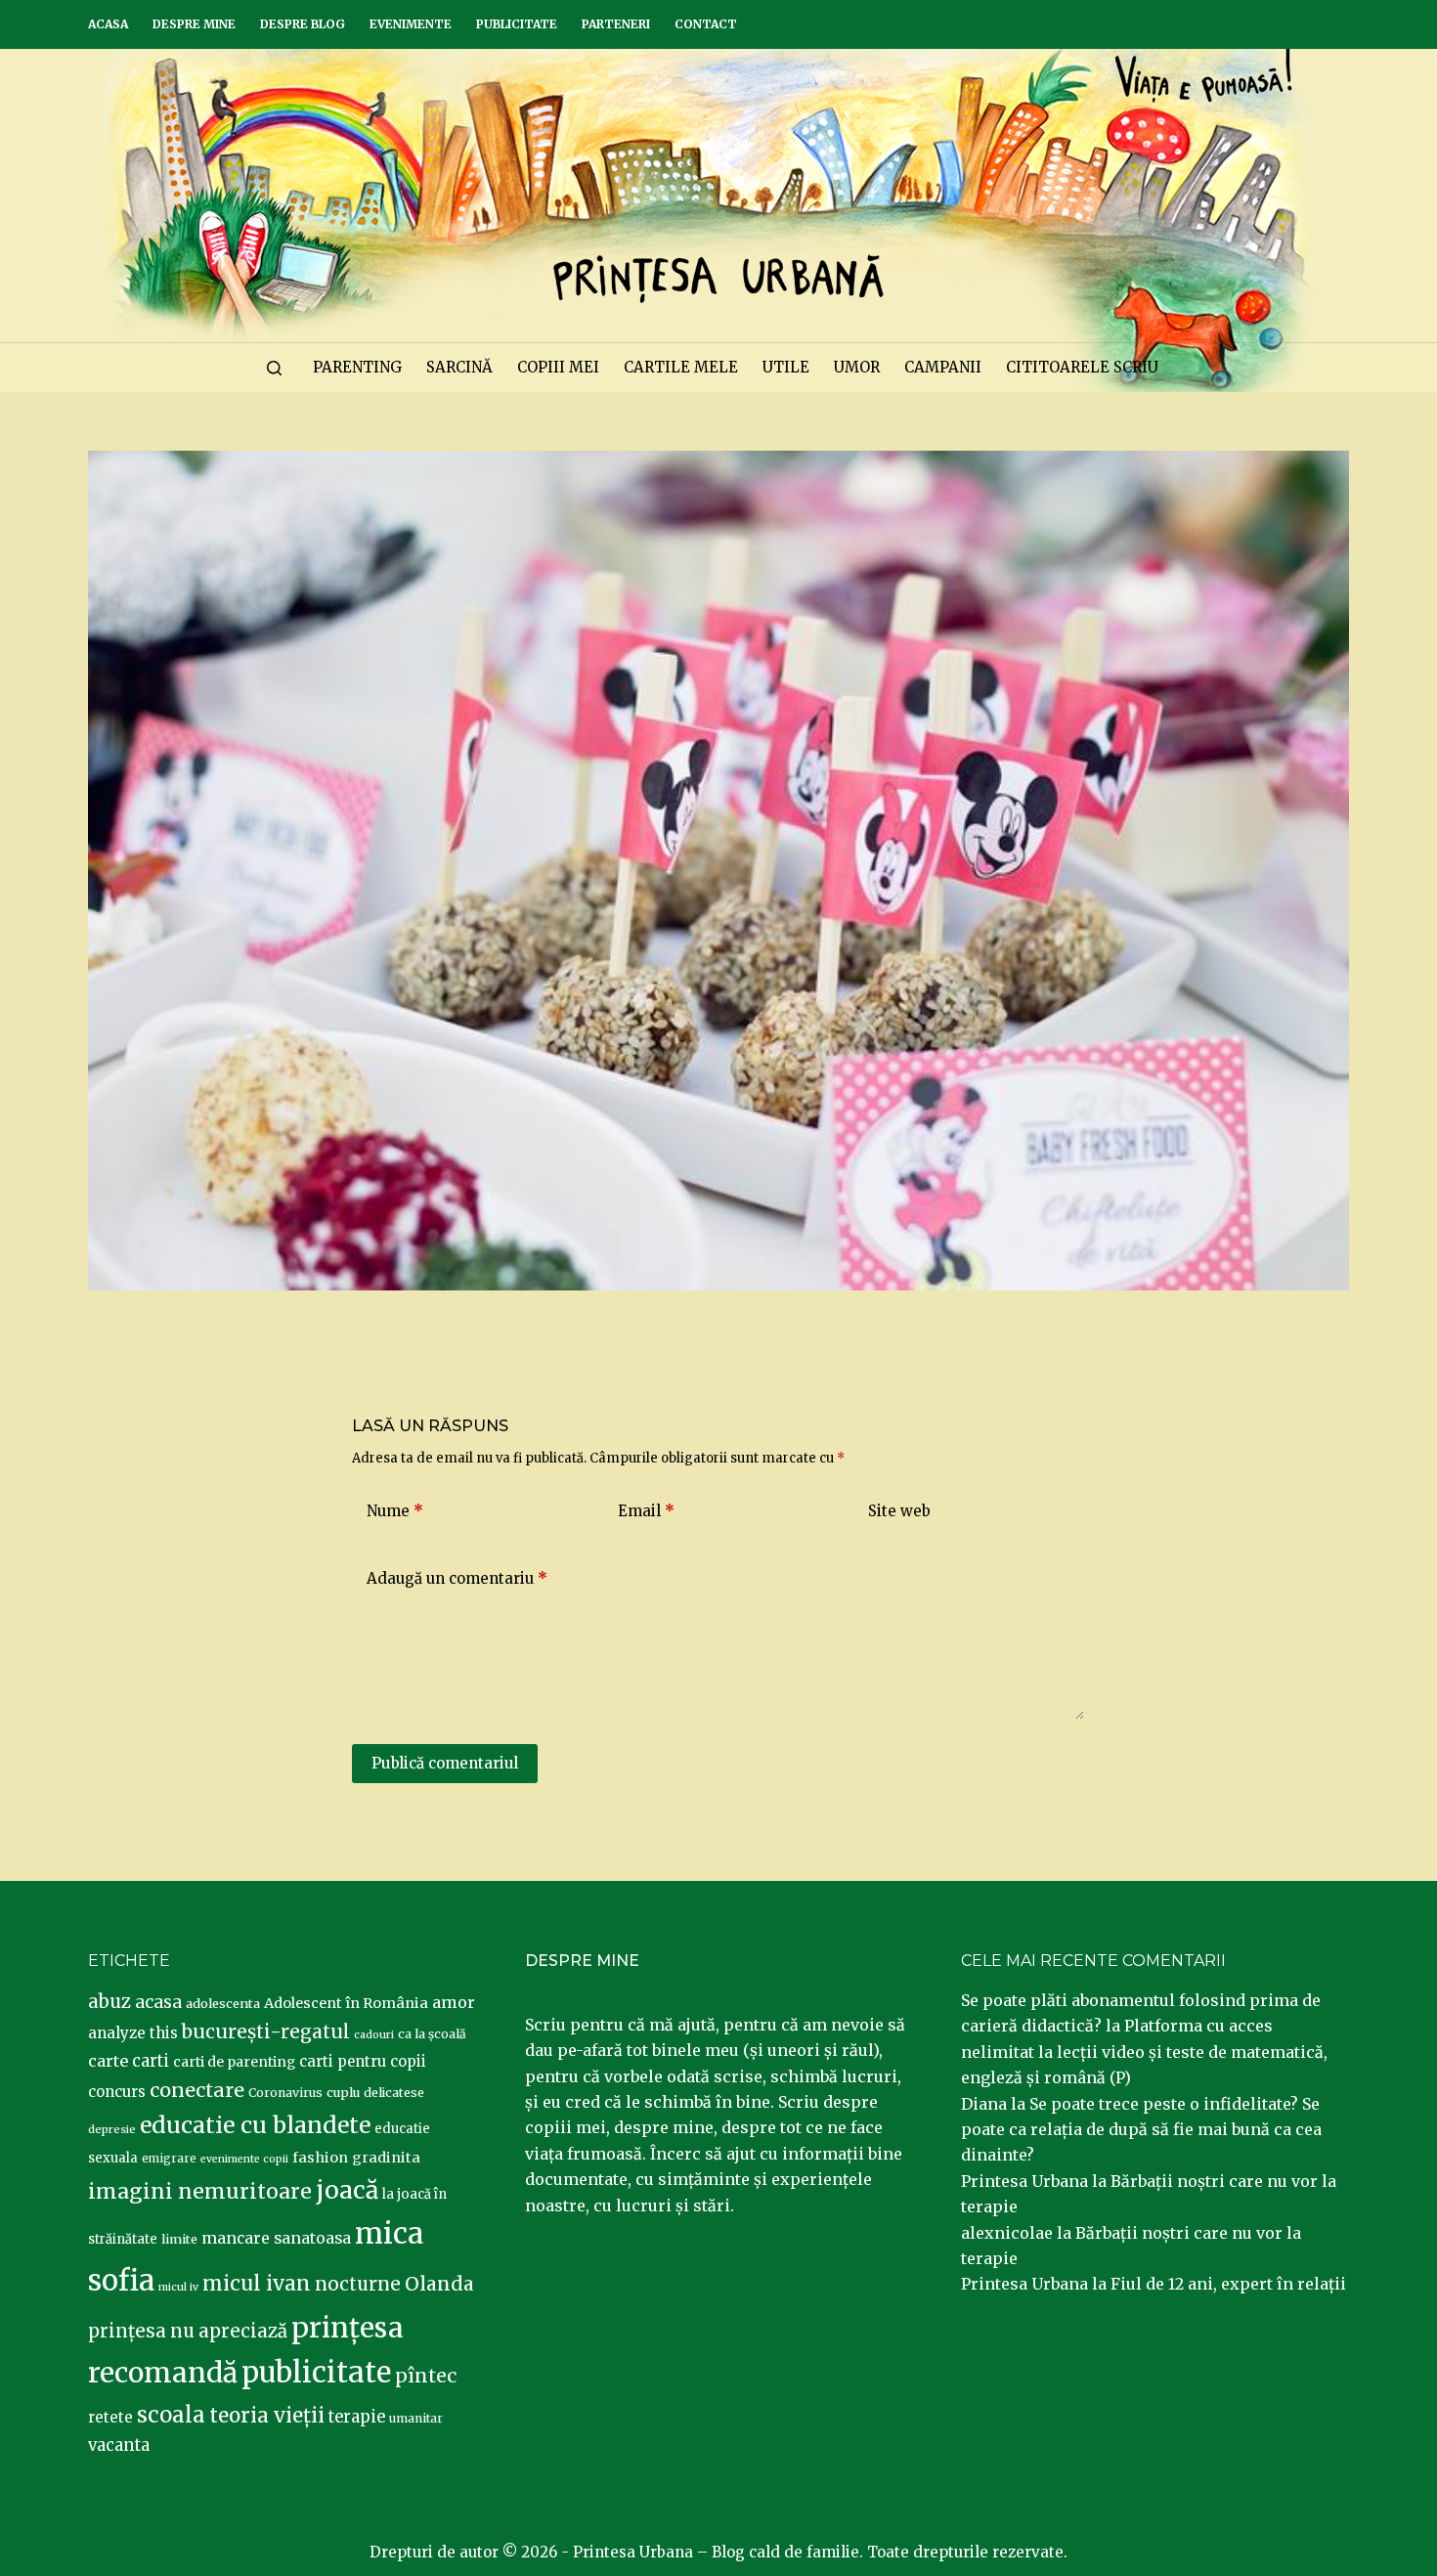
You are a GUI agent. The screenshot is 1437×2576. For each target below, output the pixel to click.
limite (179, 2239)
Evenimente (411, 24)
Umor (857, 367)
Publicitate (517, 24)
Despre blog (303, 24)
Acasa (108, 24)
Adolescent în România (346, 2003)
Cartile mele (681, 367)
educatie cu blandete (255, 2125)
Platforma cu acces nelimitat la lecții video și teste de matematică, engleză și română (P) (1144, 2052)
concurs (117, 2092)
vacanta (119, 2445)
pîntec (426, 2376)
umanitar (416, 2418)
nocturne (358, 2284)
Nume (395, 1511)
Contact (706, 24)
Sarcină (459, 367)
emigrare (169, 2159)
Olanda (439, 2284)
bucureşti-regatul (266, 2031)
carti (151, 2061)
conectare (197, 2090)
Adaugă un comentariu (457, 1578)
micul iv (178, 2287)
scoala (171, 2415)
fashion (320, 2158)
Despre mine (194, 24)
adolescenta (223, 2003)
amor (454, 2002)
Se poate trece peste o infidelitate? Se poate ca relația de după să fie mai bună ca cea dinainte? (1141, 2130)
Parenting (357, 367)
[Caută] (274, 368)
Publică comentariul (445, 1763)
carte (108, 2061)
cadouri (374, 2035)
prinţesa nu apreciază (188, 2331)
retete (110, 2417)
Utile (786, 367)
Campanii (943, 367)
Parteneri (616, 24)
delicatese (394, 2093)
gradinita (386, 2158)
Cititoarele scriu (1082, 367)
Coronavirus (285, 2093)
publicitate (316, 2373)
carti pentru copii (363, 2061)
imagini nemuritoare (200, 2191)
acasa (158, 2002)
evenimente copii (244, 2159)
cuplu (343, 2092)
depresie (112, 2129)
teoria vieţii (267, 2416)
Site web (899, 1511)
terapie (357, 2417)
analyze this (133, 2033)
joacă (347, 2190)
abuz (109, 2002)
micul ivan (257, 2284)
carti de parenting (234, 2062)
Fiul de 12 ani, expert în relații (1228, 2284)
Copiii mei (558, 367)
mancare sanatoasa (276, 2238)
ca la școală (432, 2034)
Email (646, 1511)
